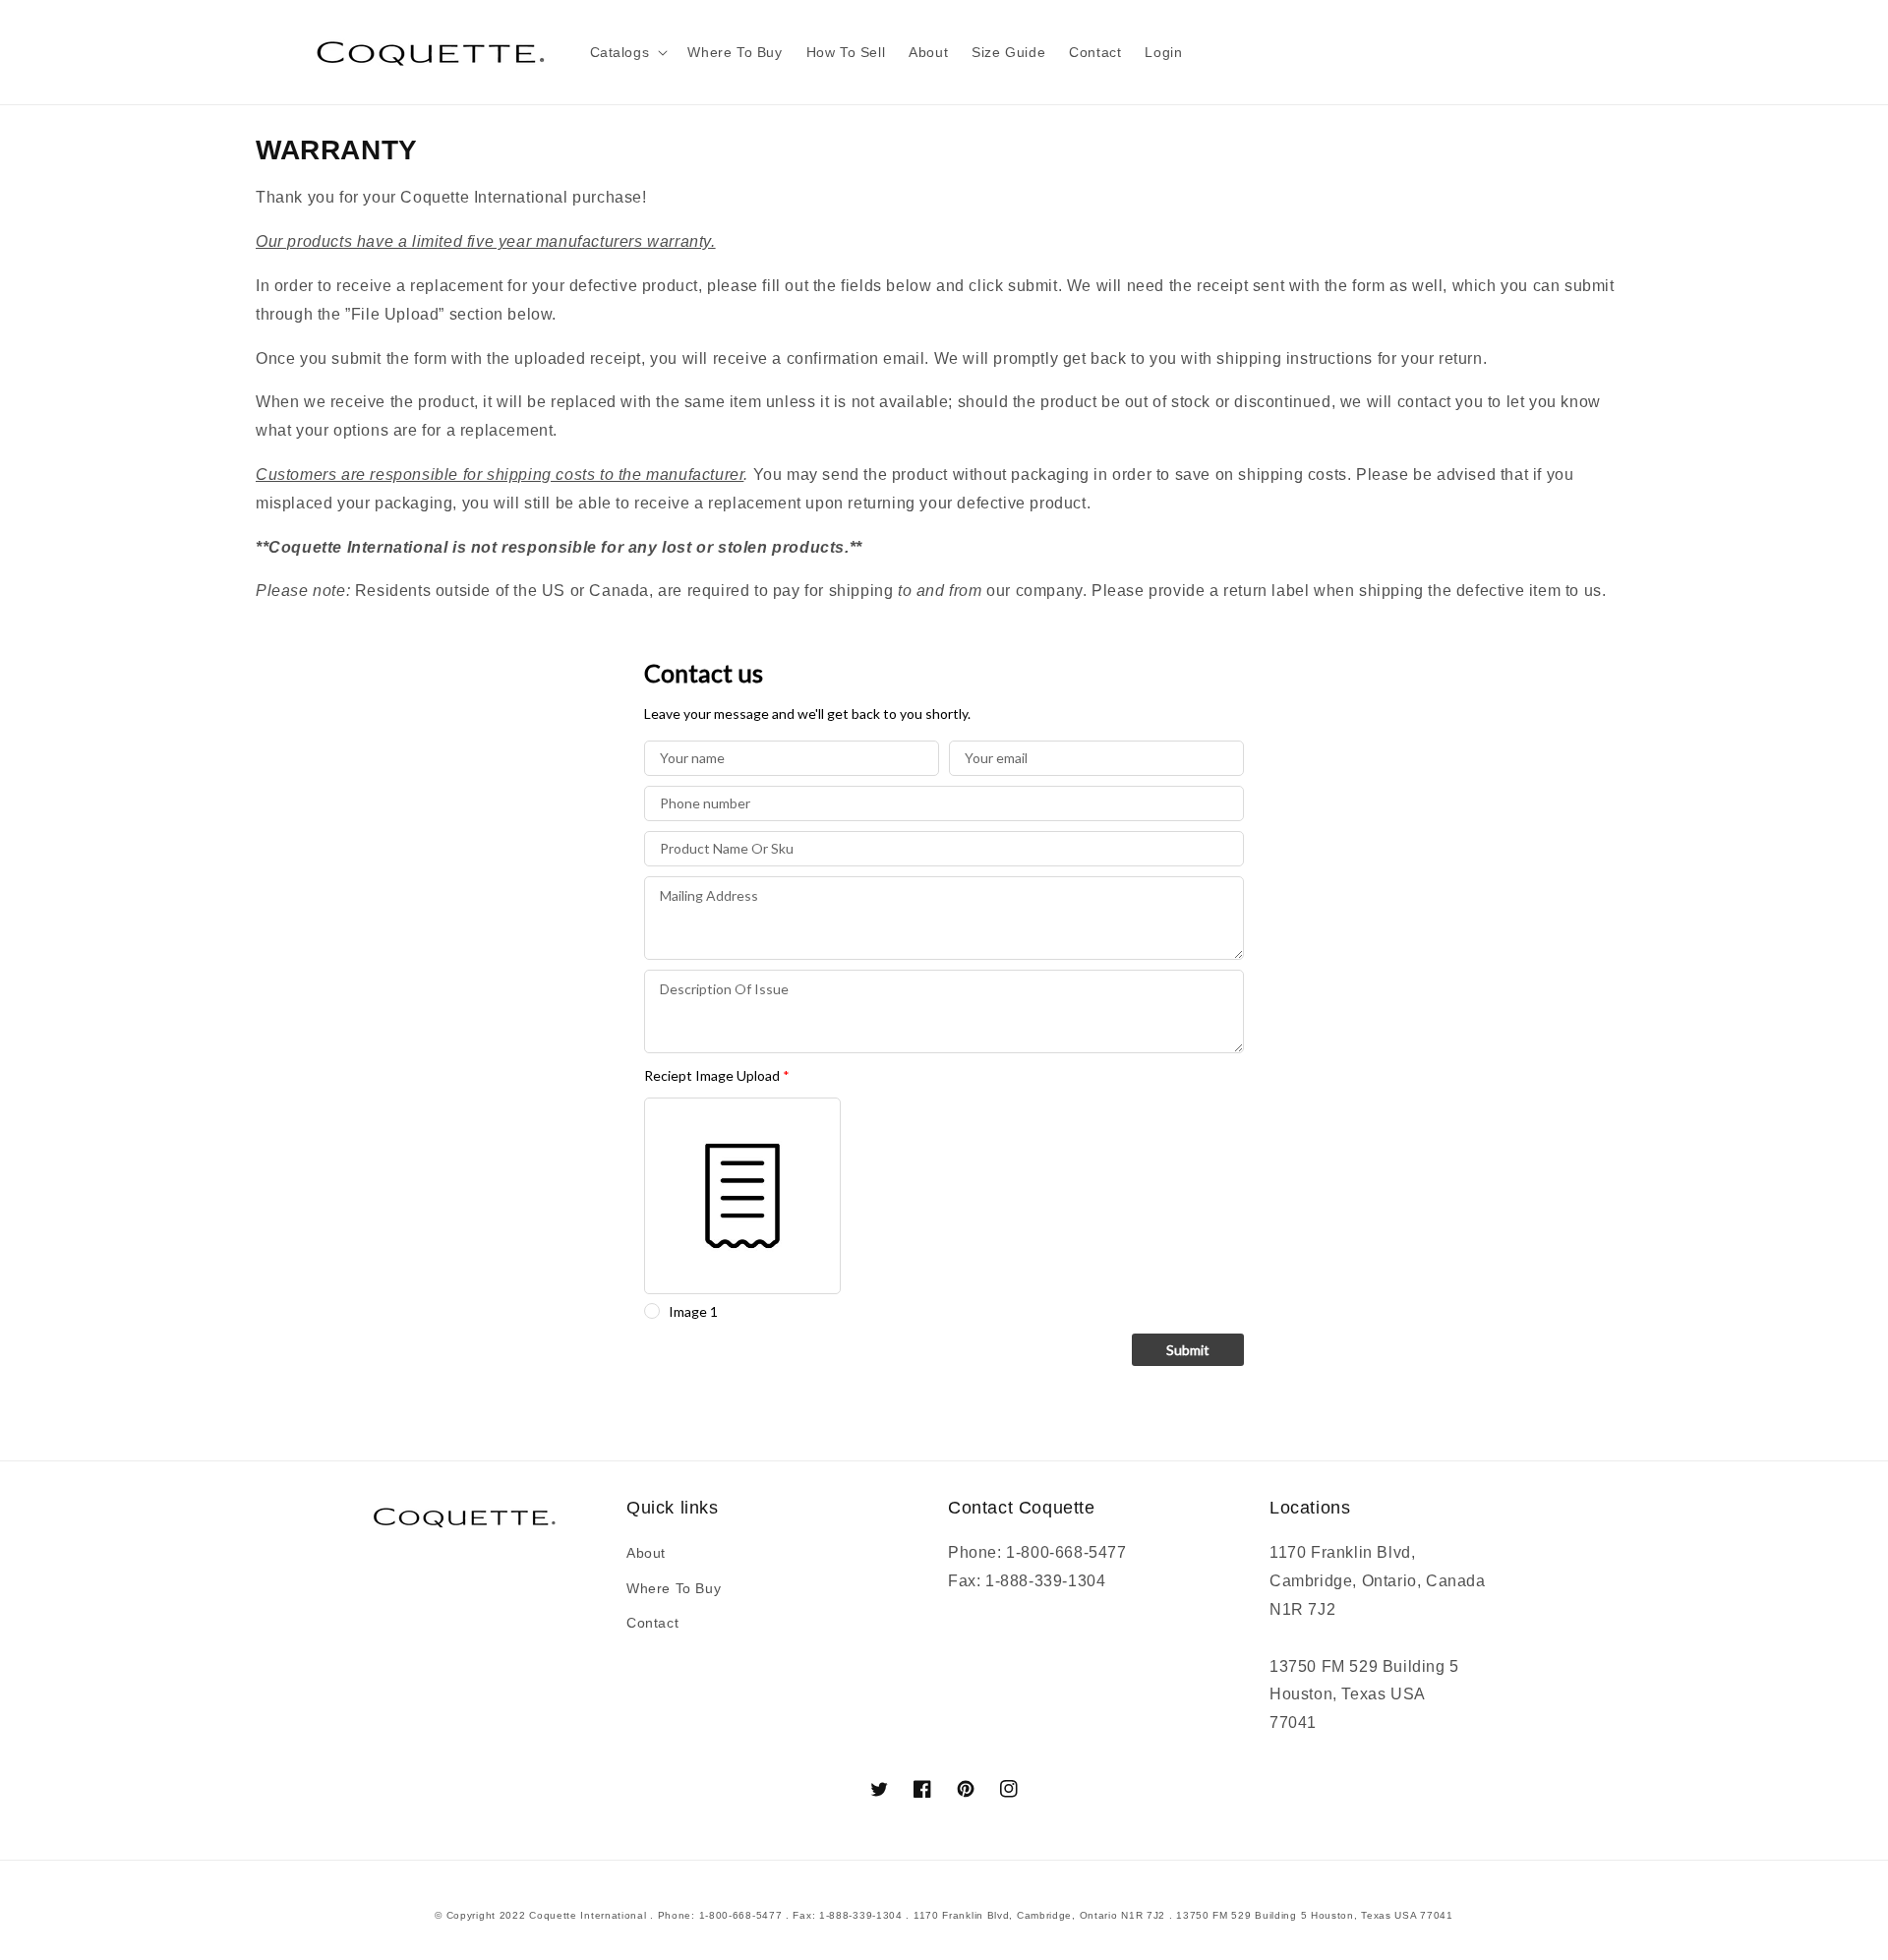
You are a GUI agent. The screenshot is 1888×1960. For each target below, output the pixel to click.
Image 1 (693, 1311)
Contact (652, 1623)
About (646, 1553)
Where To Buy (674, 1588)
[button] (627, 52)
